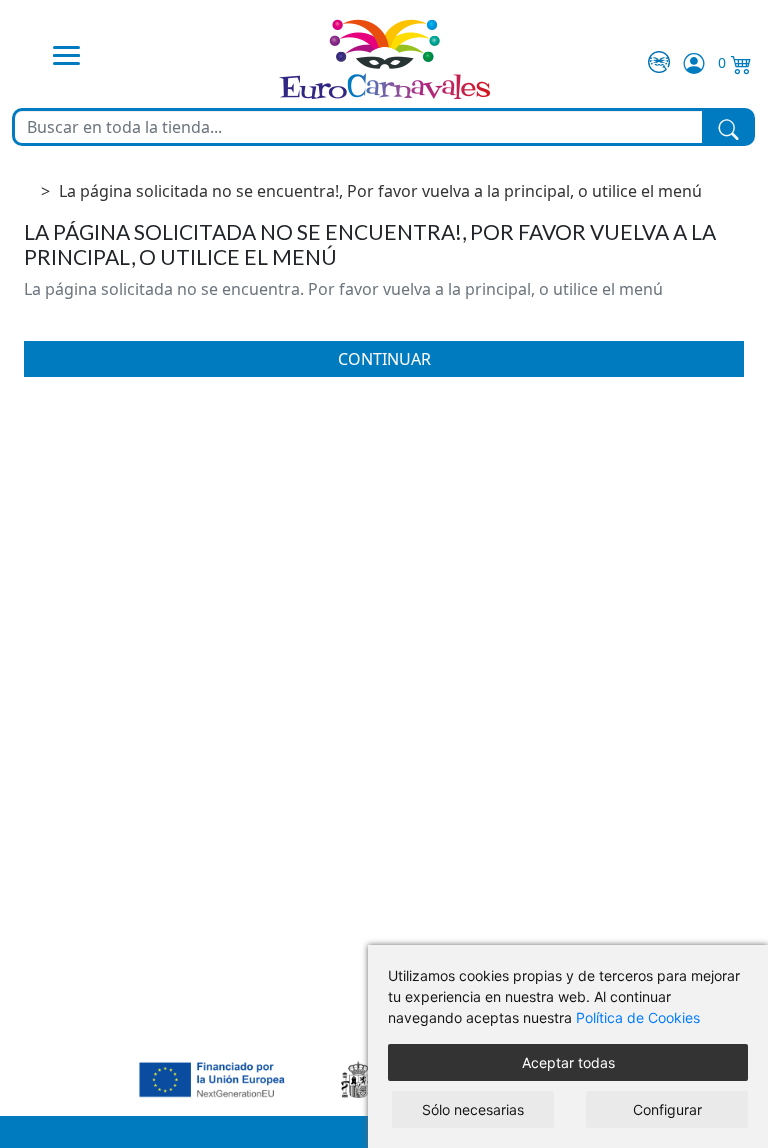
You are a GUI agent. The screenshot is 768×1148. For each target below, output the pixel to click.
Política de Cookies (638, 1017)
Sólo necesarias (473, 1109)
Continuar (384, 359)
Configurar (667, 1109)
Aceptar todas (568, 1062)
